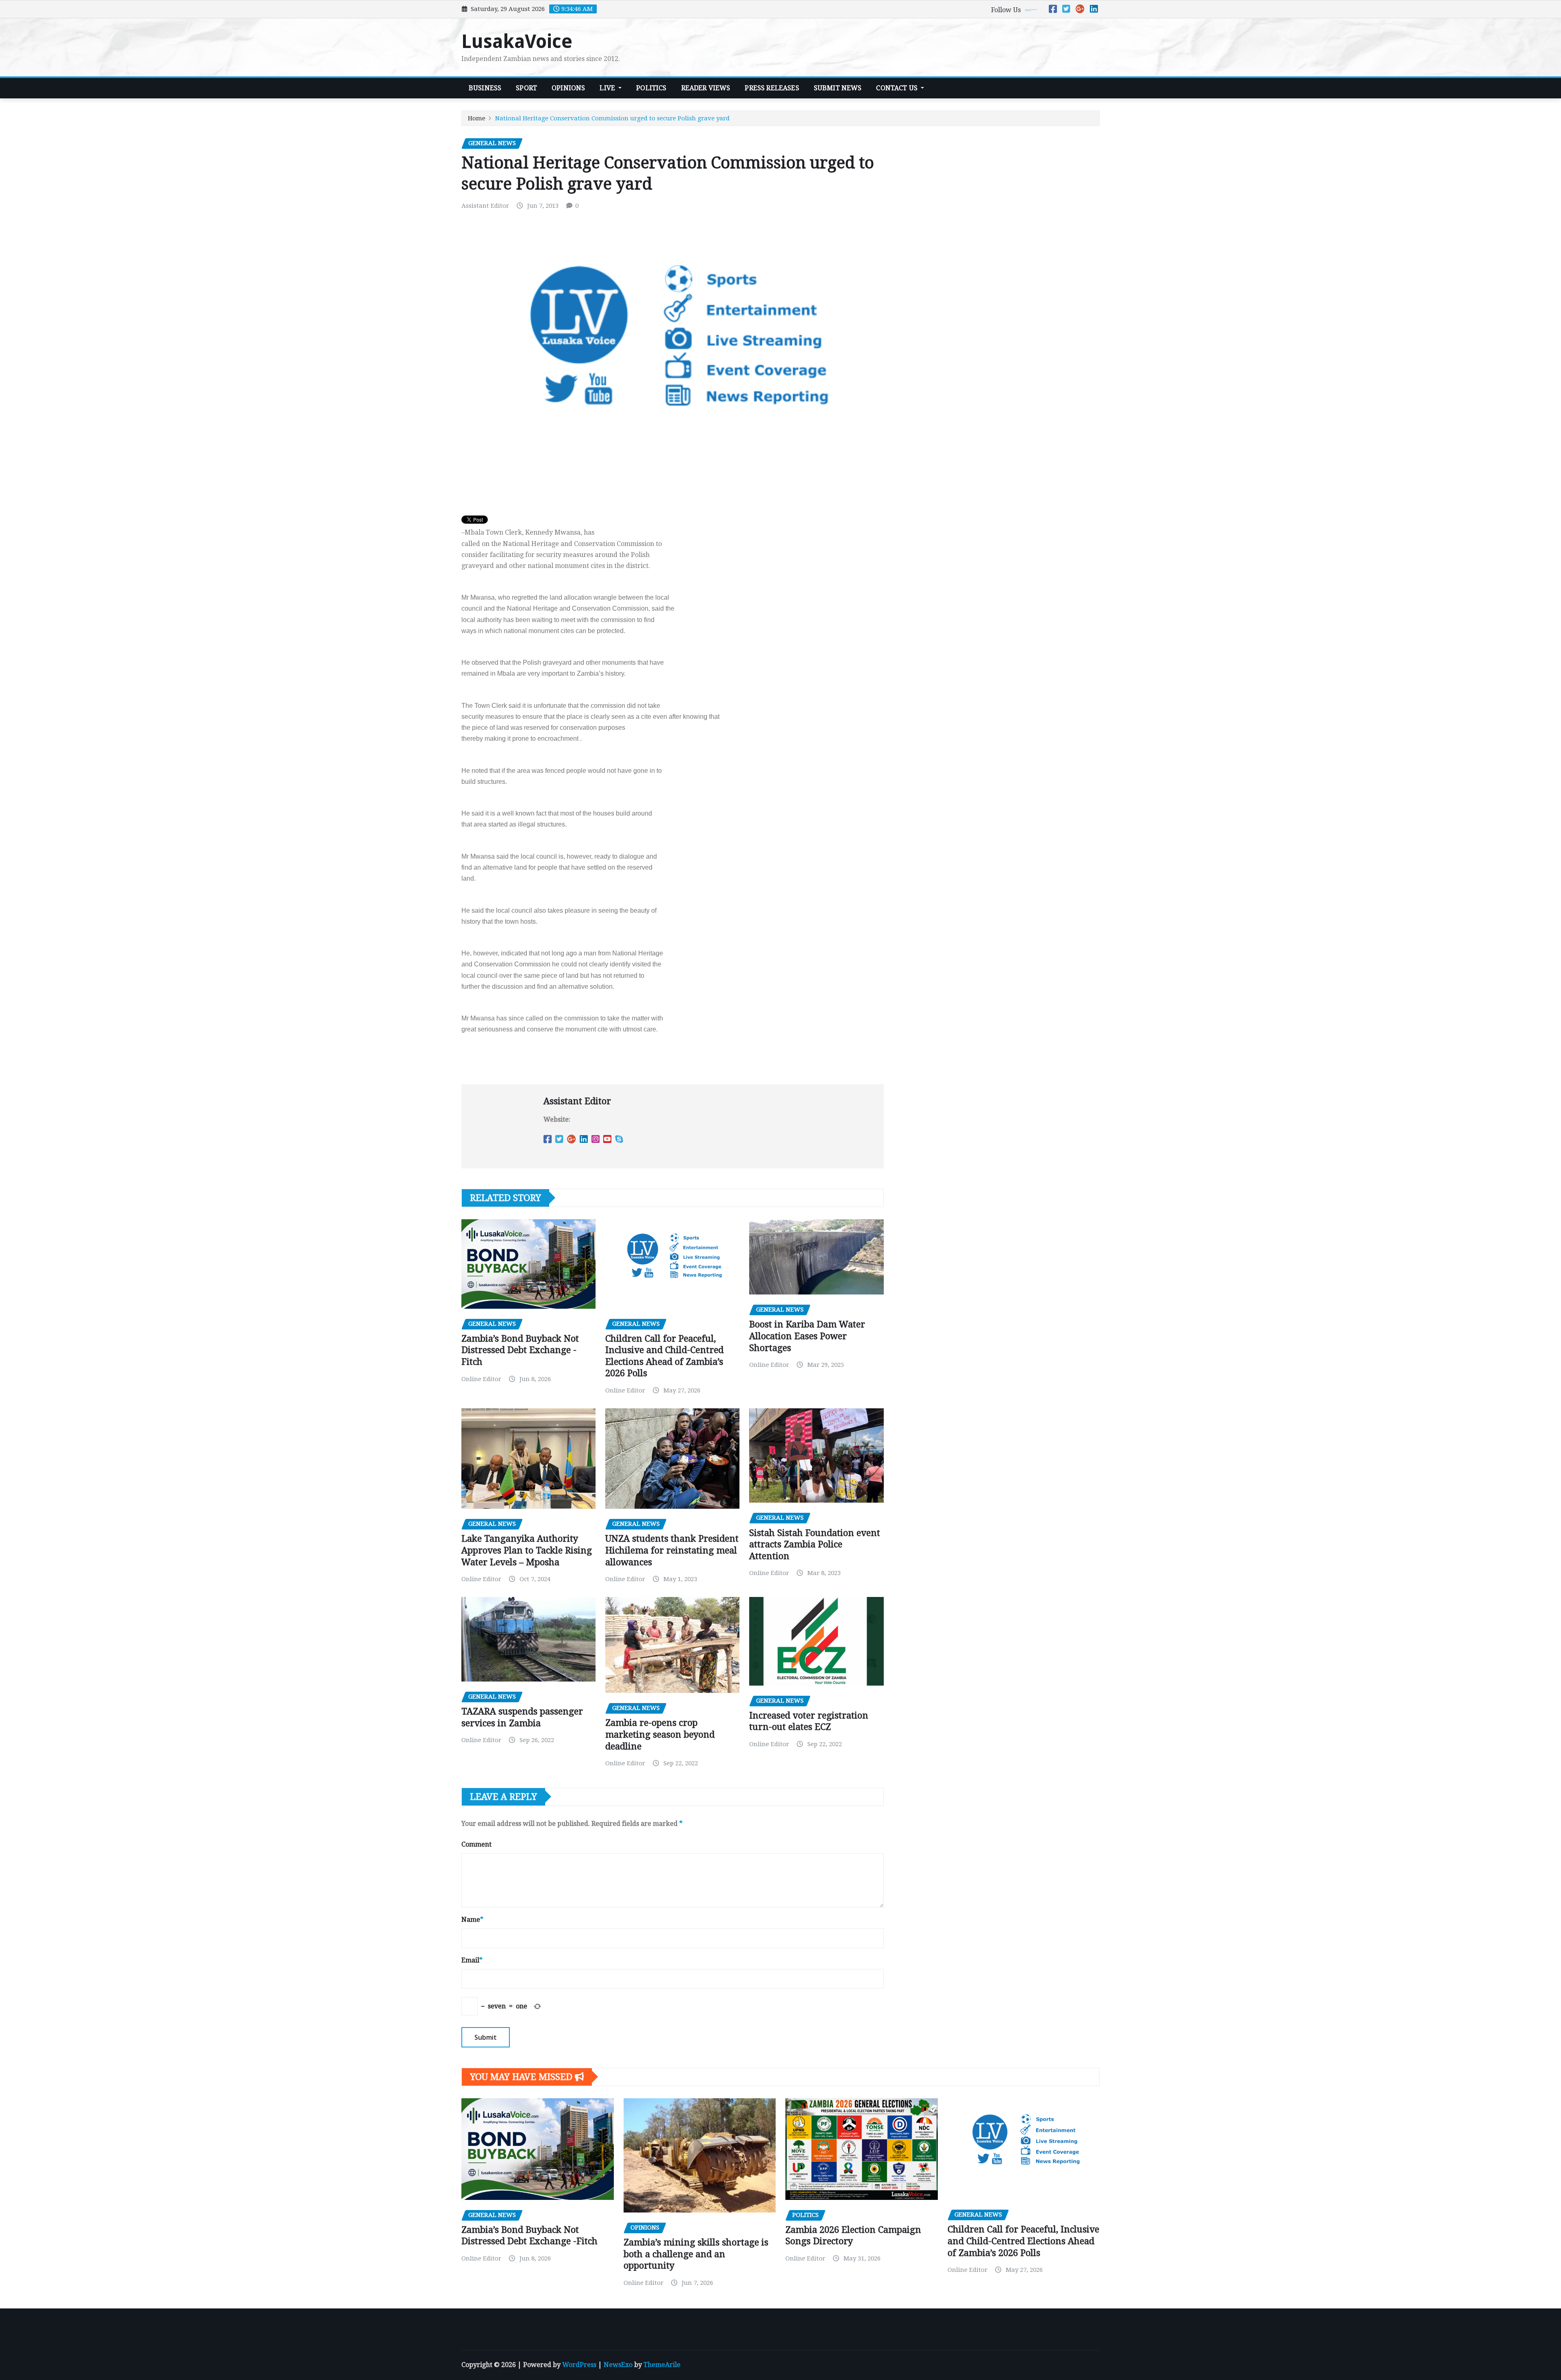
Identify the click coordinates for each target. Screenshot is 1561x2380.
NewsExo (618, 2365)
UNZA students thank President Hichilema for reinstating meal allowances (672, 1550)
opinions (568, 88)
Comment (476, 1844)
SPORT (526, 88)
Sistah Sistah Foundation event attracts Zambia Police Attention (815, 1545)
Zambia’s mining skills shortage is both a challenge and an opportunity (696, 2254)
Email (472, 1960)
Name (472, 1920)
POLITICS (651, 88)
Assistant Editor (485, 206)
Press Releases (772, 88)
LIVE (608, 88)
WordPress (579, 2365)
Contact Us (898, 88)
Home (477, 118)
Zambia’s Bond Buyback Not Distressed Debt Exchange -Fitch (520, 1350)
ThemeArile (662, 2365)
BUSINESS (485, 88)
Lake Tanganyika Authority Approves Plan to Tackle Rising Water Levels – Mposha (527, 1550)
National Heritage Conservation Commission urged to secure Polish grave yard (612, 118)
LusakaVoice (517, 41)
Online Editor (481, 1379)
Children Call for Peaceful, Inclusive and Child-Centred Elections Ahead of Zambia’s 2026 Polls (1023, 2241)
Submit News (838, 88)
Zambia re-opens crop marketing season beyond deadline (660, 1734)
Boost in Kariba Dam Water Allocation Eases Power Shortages (807, 1336)
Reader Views (706, 88)
